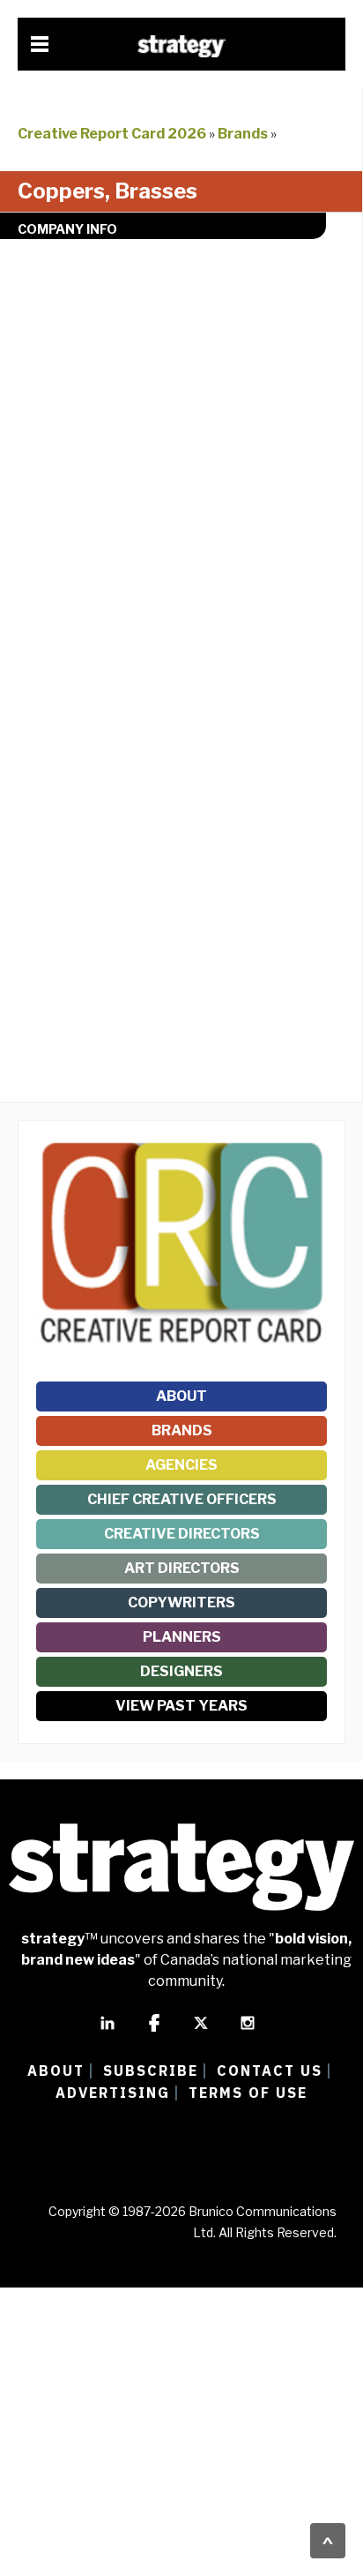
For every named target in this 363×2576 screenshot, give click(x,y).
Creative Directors (182, 1534)
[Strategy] (181, 46)
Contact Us (270, 2071)
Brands (243, 134)
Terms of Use (248, 2093)
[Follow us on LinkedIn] (107, 2031)
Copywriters (181, 1603)
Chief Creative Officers (182, 1499)
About (181, 1396)
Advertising (113, 2093)
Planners (182, 1637)
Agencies (181, 1465)
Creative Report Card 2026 (112, 134)
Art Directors (182, 1568)
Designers (181, 1671)
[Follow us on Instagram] (248, 2031)
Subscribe (151, 2071)
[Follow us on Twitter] (201, 2031)
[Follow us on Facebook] (154, 2031)
